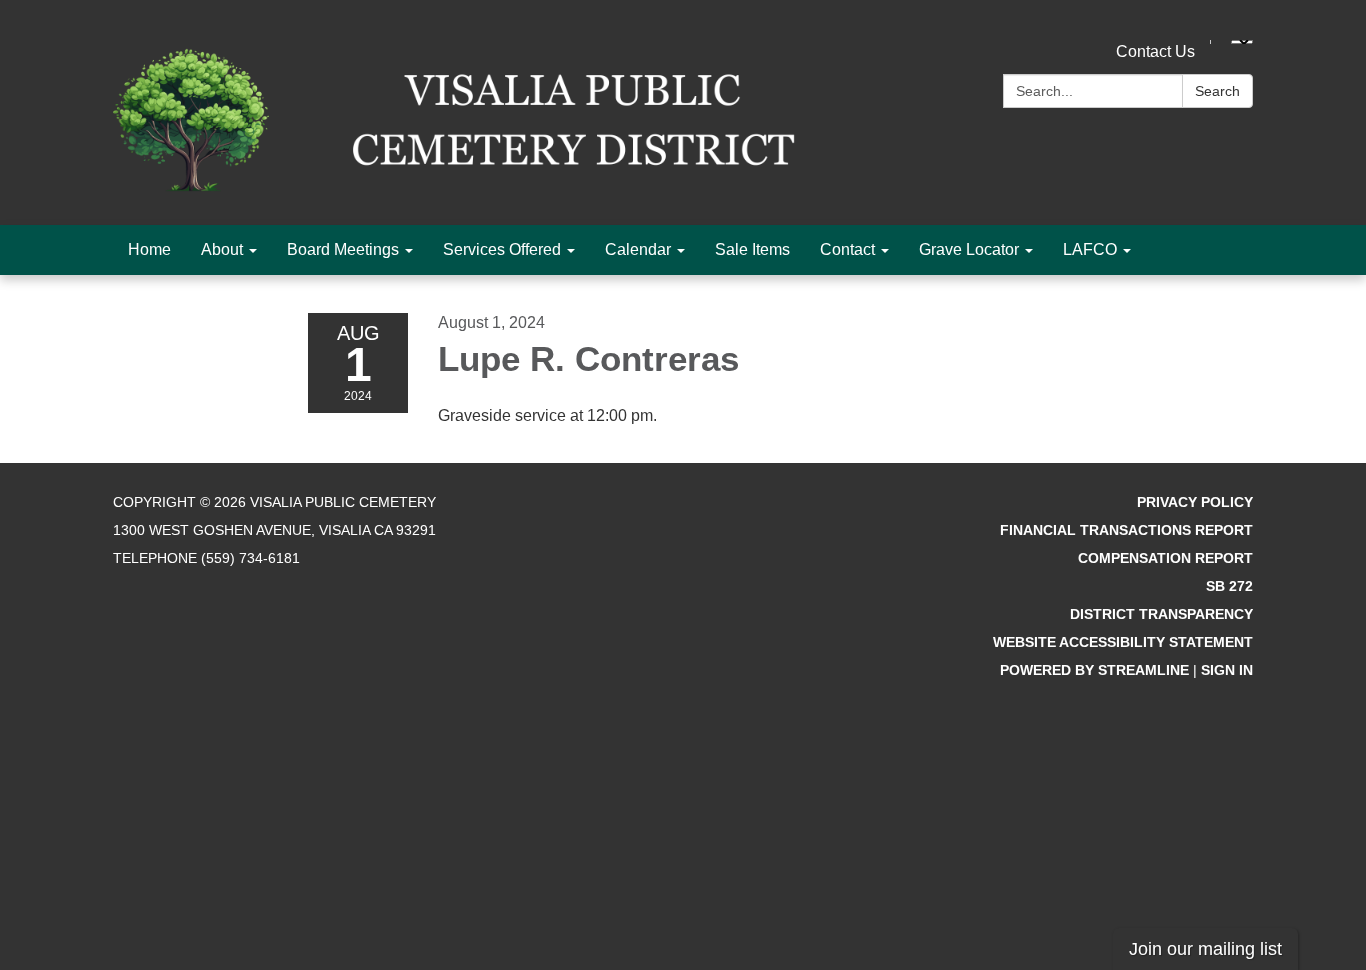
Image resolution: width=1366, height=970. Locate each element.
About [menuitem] (222, 249)
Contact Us (1155, 51)
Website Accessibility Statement (1123, 642)
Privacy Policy (1195, 502)
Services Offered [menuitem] (502, 249)
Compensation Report (1165, 558)
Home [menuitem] (149, 249)
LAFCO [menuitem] (1090, 249)
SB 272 (1229, 586)
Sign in (1227, 670)
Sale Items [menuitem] (752, 249)
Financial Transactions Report (1126, 530)
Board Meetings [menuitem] (343, 249)
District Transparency (1161, 614)
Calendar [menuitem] (638, 249)
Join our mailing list (1205, 949)
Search (1217, 91)
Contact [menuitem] (847, 249)
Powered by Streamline (1094, 670)
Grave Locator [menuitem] (969, 249)
